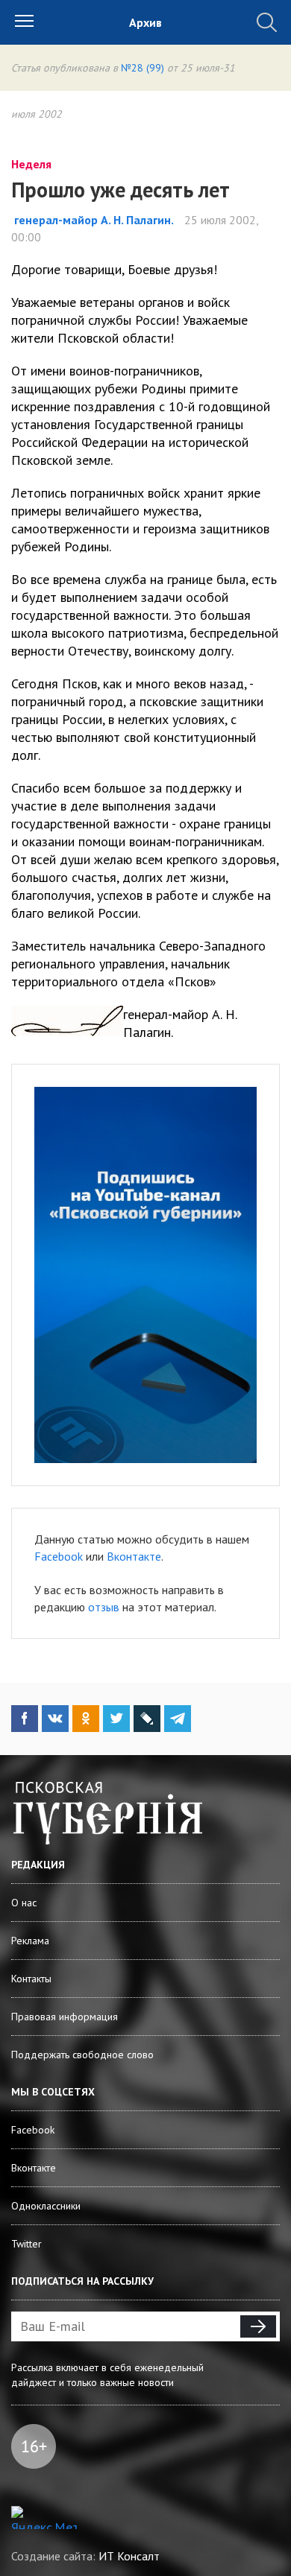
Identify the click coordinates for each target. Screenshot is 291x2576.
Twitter (26, 2244)
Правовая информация (65, 2017)
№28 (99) (143, 68)
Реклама (30, 1941)
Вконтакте (134, 1556)
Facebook (59, 1556)
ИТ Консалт (129, 2556)
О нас (24, 1903)
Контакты (31, 1979)
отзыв (104, 1607)
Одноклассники (46, 2206)
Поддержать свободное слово (82, 2055)
